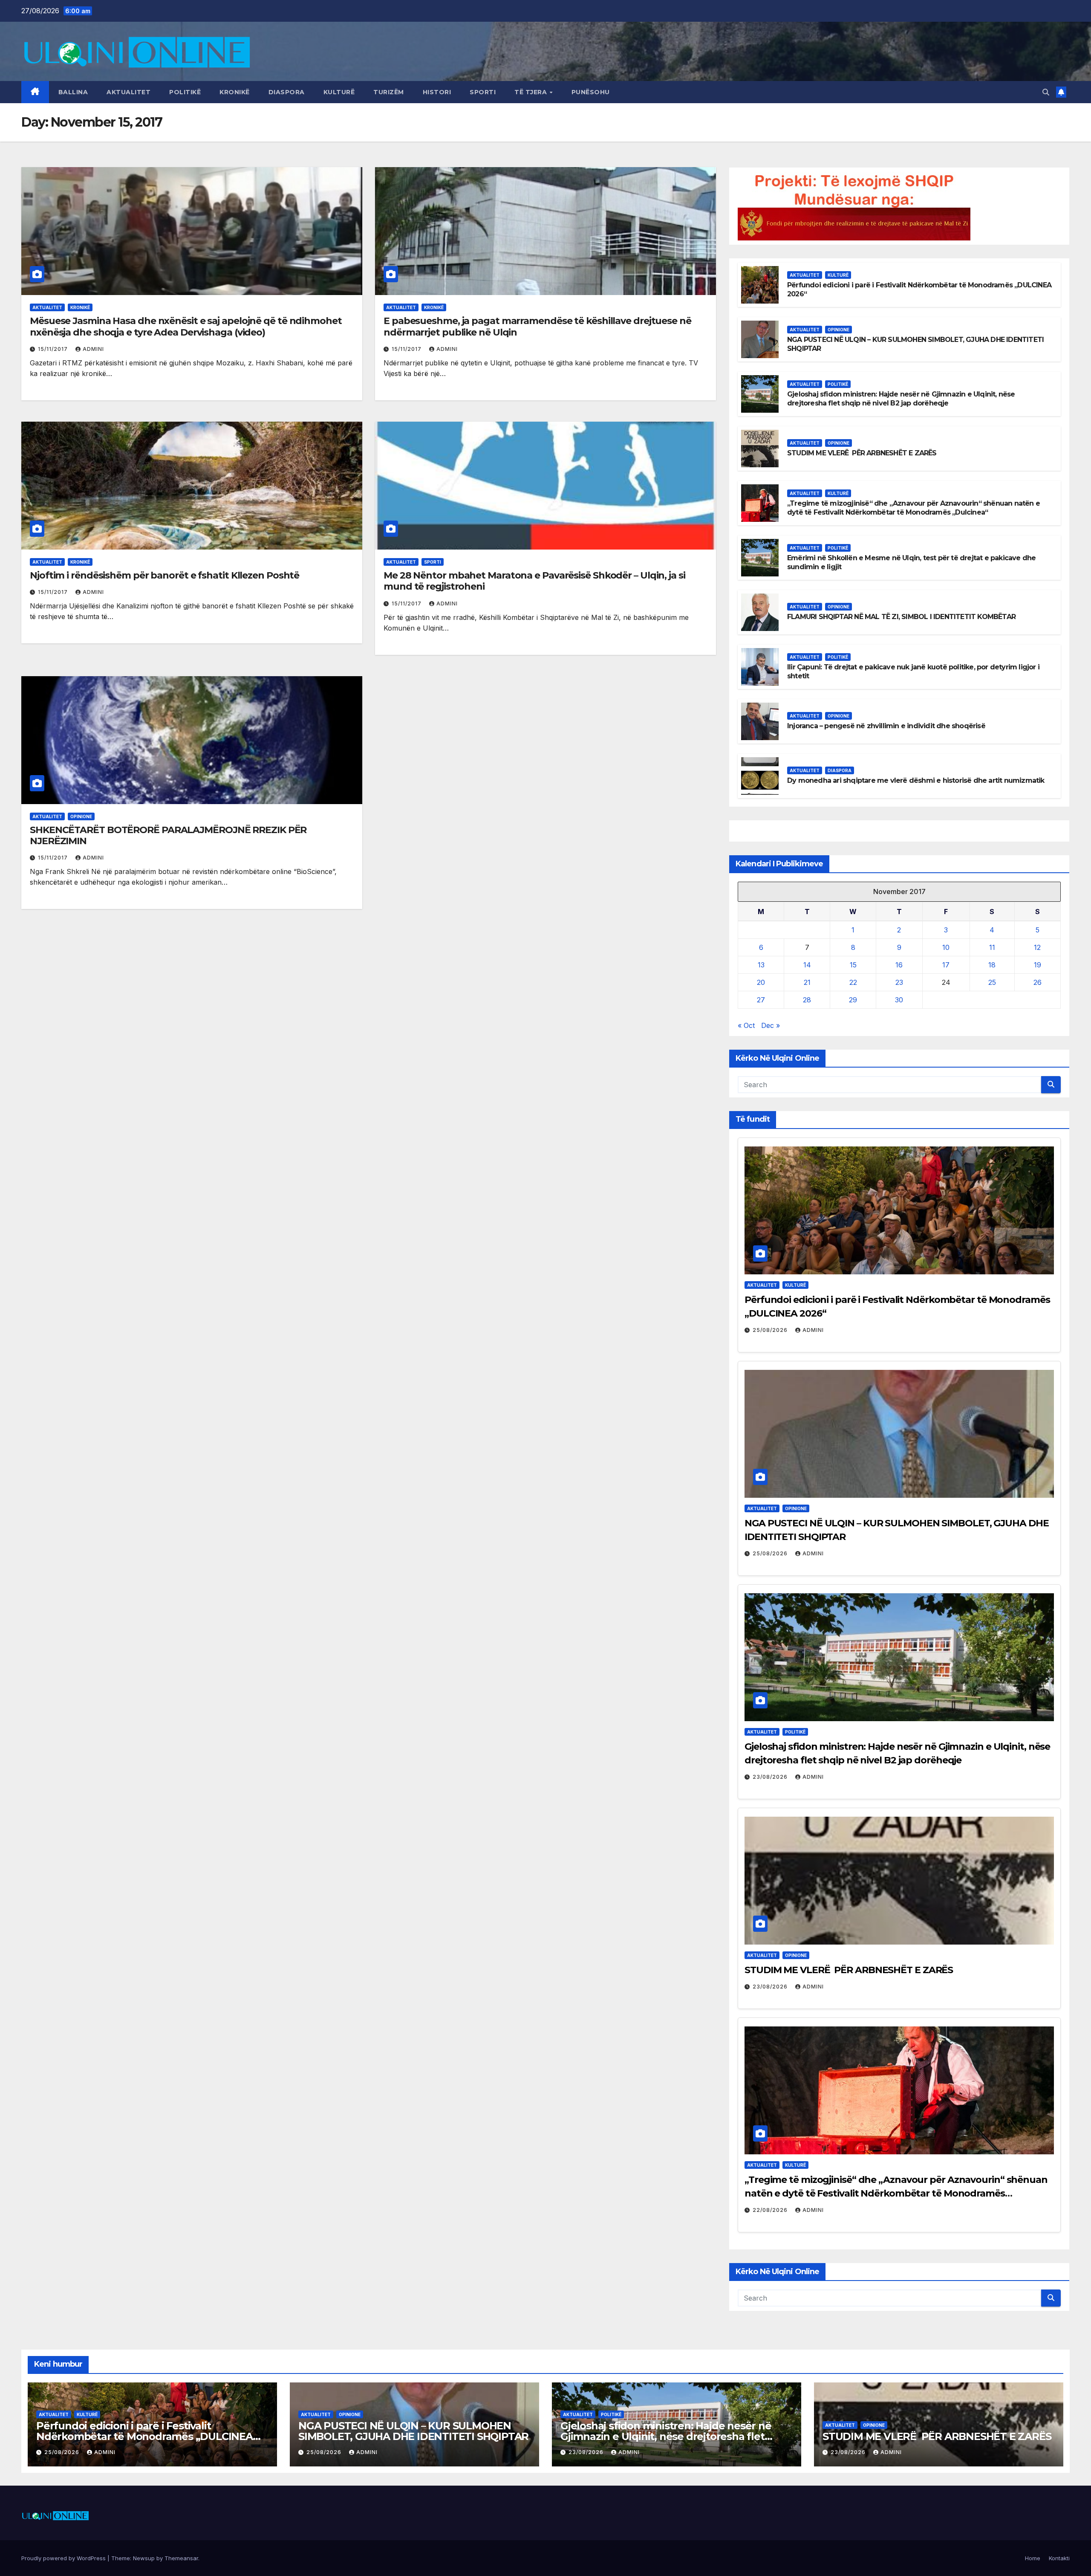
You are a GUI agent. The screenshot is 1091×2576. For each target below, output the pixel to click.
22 (853, 982)
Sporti (483, 92)
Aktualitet (128, 92)
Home (1033, 2558)
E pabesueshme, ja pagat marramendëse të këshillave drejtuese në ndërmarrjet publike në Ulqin (537, 326)
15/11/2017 (54, 349)
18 (992, 965)
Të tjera (532, 92)
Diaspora (287, 92)
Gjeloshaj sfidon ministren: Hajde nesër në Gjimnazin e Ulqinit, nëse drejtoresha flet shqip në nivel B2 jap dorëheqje (901, 399)
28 (807, 1000)
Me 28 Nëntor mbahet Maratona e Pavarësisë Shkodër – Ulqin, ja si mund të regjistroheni (534, 581)
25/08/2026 (771, 1330)
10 (946, 947)
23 (899, 982)
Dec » (771, 1025)
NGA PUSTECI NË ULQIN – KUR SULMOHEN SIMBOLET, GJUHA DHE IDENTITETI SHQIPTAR (413, 2431)
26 (1038, 982)
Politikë (185, 92)
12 (1037, 947)
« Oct (746, 1025)
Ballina (73, 92)
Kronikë (235, 92)
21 (807, 982)
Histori (437, 92)
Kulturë (339, 92)
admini (93, 349)
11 (992, 947)
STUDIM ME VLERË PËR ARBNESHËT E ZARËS (862, 453)
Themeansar (181, 2558)
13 (761, 965)
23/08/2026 (771, 1777)
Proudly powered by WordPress (64, 2558)
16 (899, 965)
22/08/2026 (771, 2210)
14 (807, 965)
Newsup (144, 2558)
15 (853, 965)
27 (761, 1000)
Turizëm (389, 92)
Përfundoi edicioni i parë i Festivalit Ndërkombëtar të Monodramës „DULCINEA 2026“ (144, 2436)
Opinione (81, 816)
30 (899, 1000)
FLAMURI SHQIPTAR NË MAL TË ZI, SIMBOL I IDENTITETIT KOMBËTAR (901, 617)
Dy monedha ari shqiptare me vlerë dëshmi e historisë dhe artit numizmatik (916, 780)
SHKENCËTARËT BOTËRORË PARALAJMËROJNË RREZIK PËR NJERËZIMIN (168, 835)
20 (761, 982)
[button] (1046, 92)
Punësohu (591, 92)
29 (853, 1000)
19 (1038, 965)
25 (992, 982)
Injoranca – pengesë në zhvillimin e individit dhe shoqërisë (886, 726)
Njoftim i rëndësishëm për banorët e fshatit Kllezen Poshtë (165, 575)
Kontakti (1059, 2558)
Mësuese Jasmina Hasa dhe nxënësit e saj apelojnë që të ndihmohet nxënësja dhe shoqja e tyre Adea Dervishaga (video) (186, 326)
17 (946, 965)
